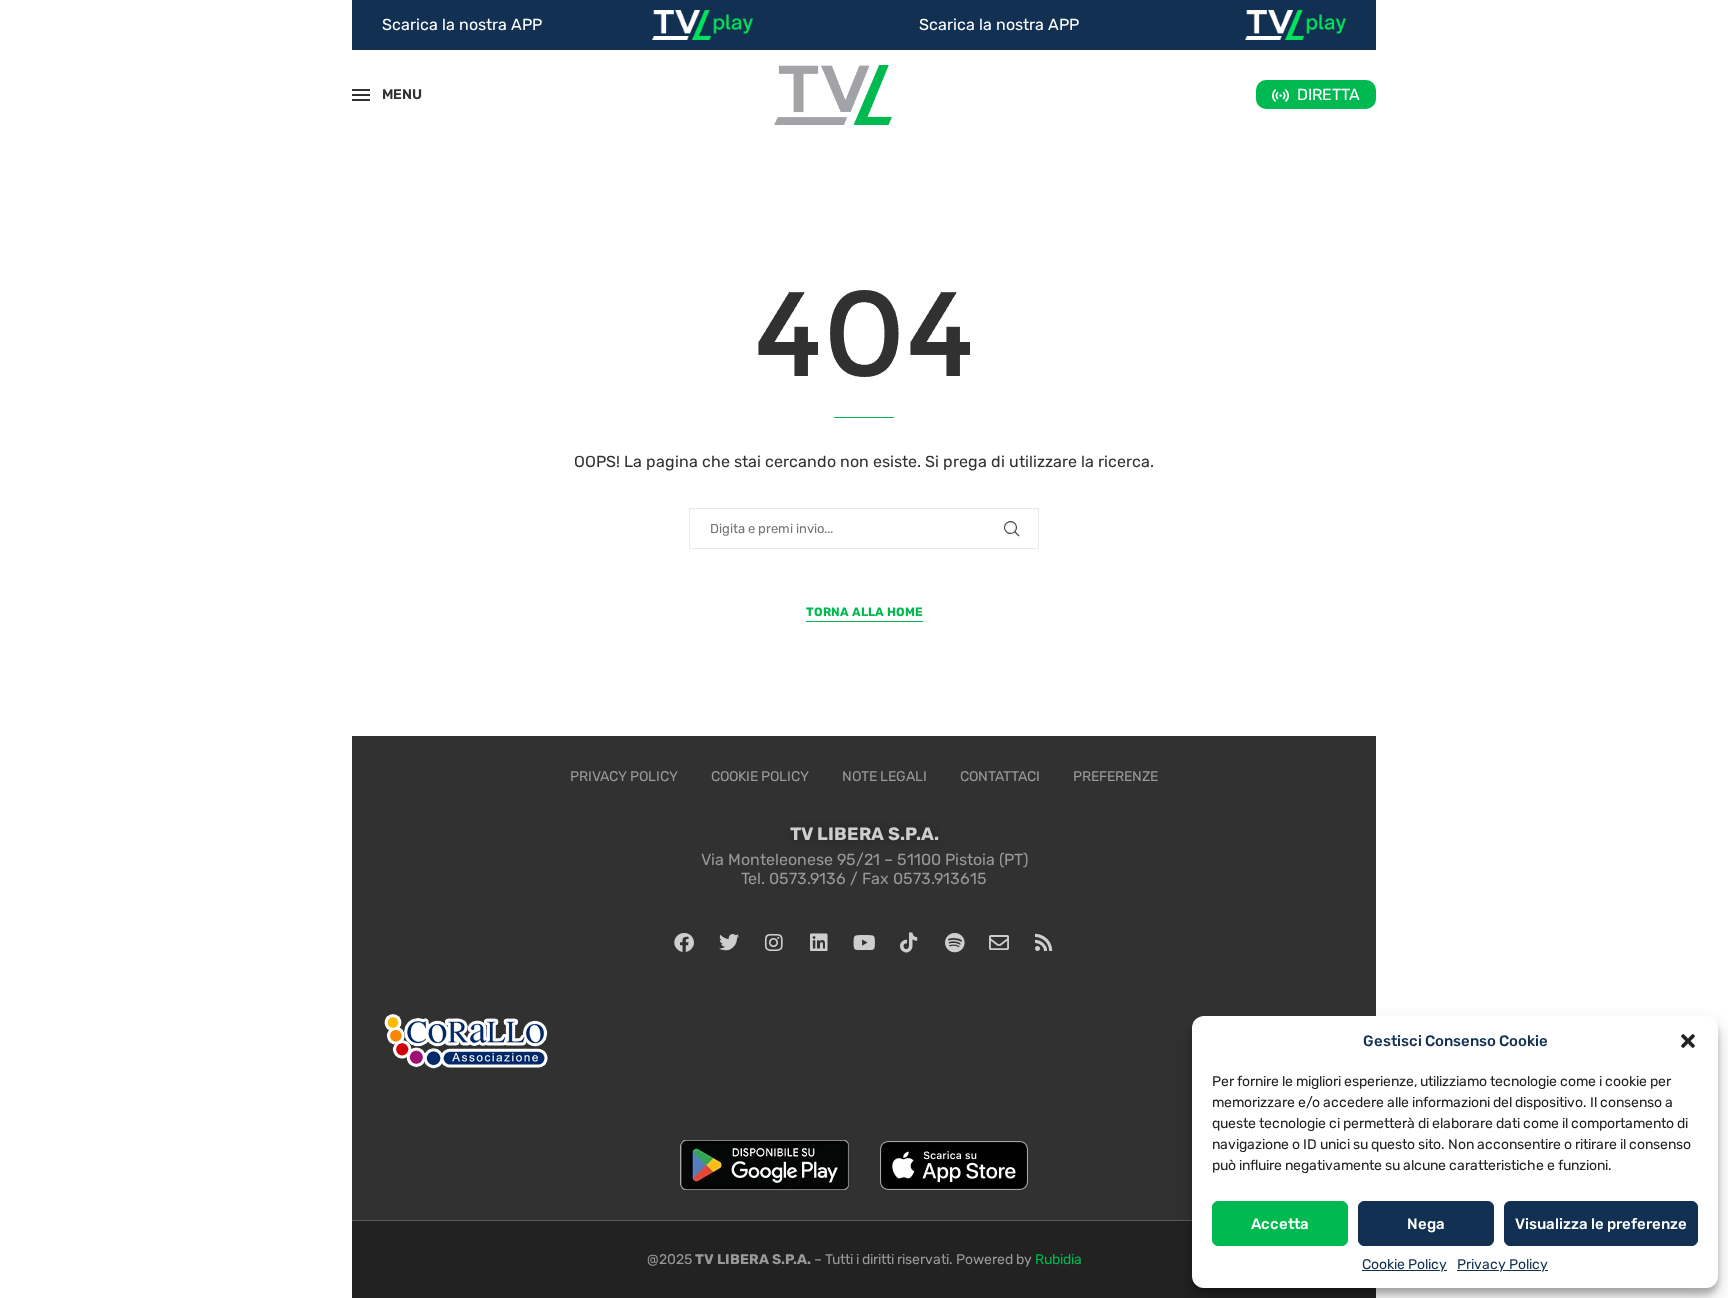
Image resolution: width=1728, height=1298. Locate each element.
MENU (391, 94)
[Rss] (1044, 943)
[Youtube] (864, 943)
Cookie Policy (1404, 1264)
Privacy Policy (1502, 1264)
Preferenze (1115, 776)
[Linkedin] (819, 943)
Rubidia (1058, 1259)
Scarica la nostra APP (462, 24)
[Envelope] (999, 943)
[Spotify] (954, 943)
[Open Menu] (361, 95)
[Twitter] (729, 943)
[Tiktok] (909, 943)
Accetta (1280, 1224)
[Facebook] (684, 943)
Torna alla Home (864, 612)
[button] (1688, 1041)
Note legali (884, 776)
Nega (1426, 1224)
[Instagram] (774, 943)
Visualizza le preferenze (1601, 1224)
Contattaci (1000, 776)
